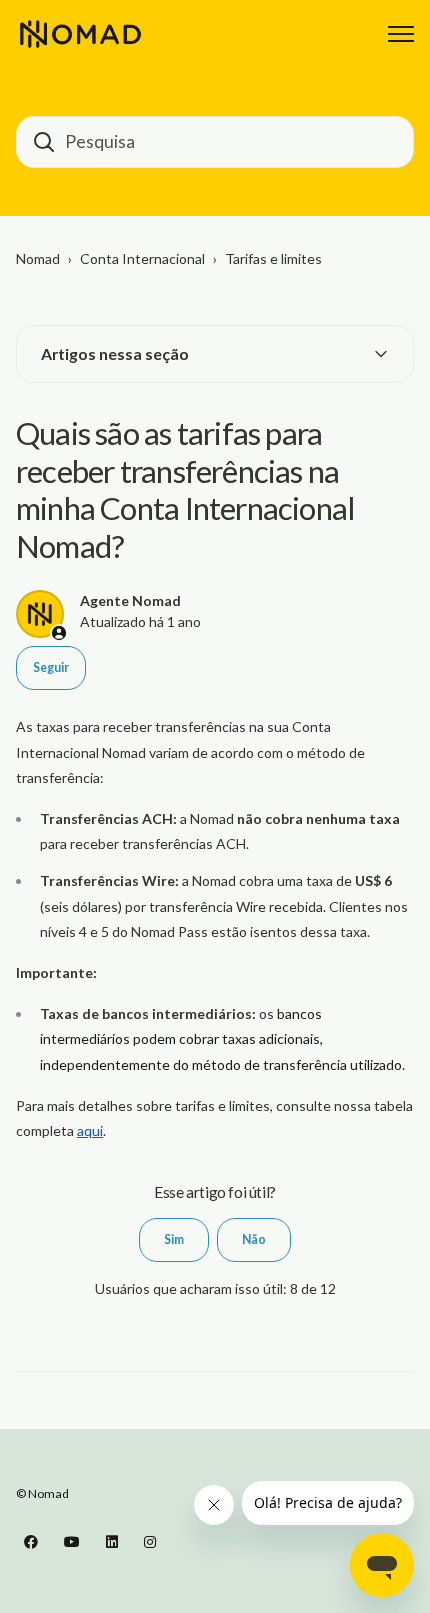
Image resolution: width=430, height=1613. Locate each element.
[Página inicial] (80, 34)
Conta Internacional (142, 258)
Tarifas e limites (273, 258)
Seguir (51, 667)
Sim (174, 1239)
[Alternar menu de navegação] (401, 34)
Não (254, 1239)
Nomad (38, 258)
